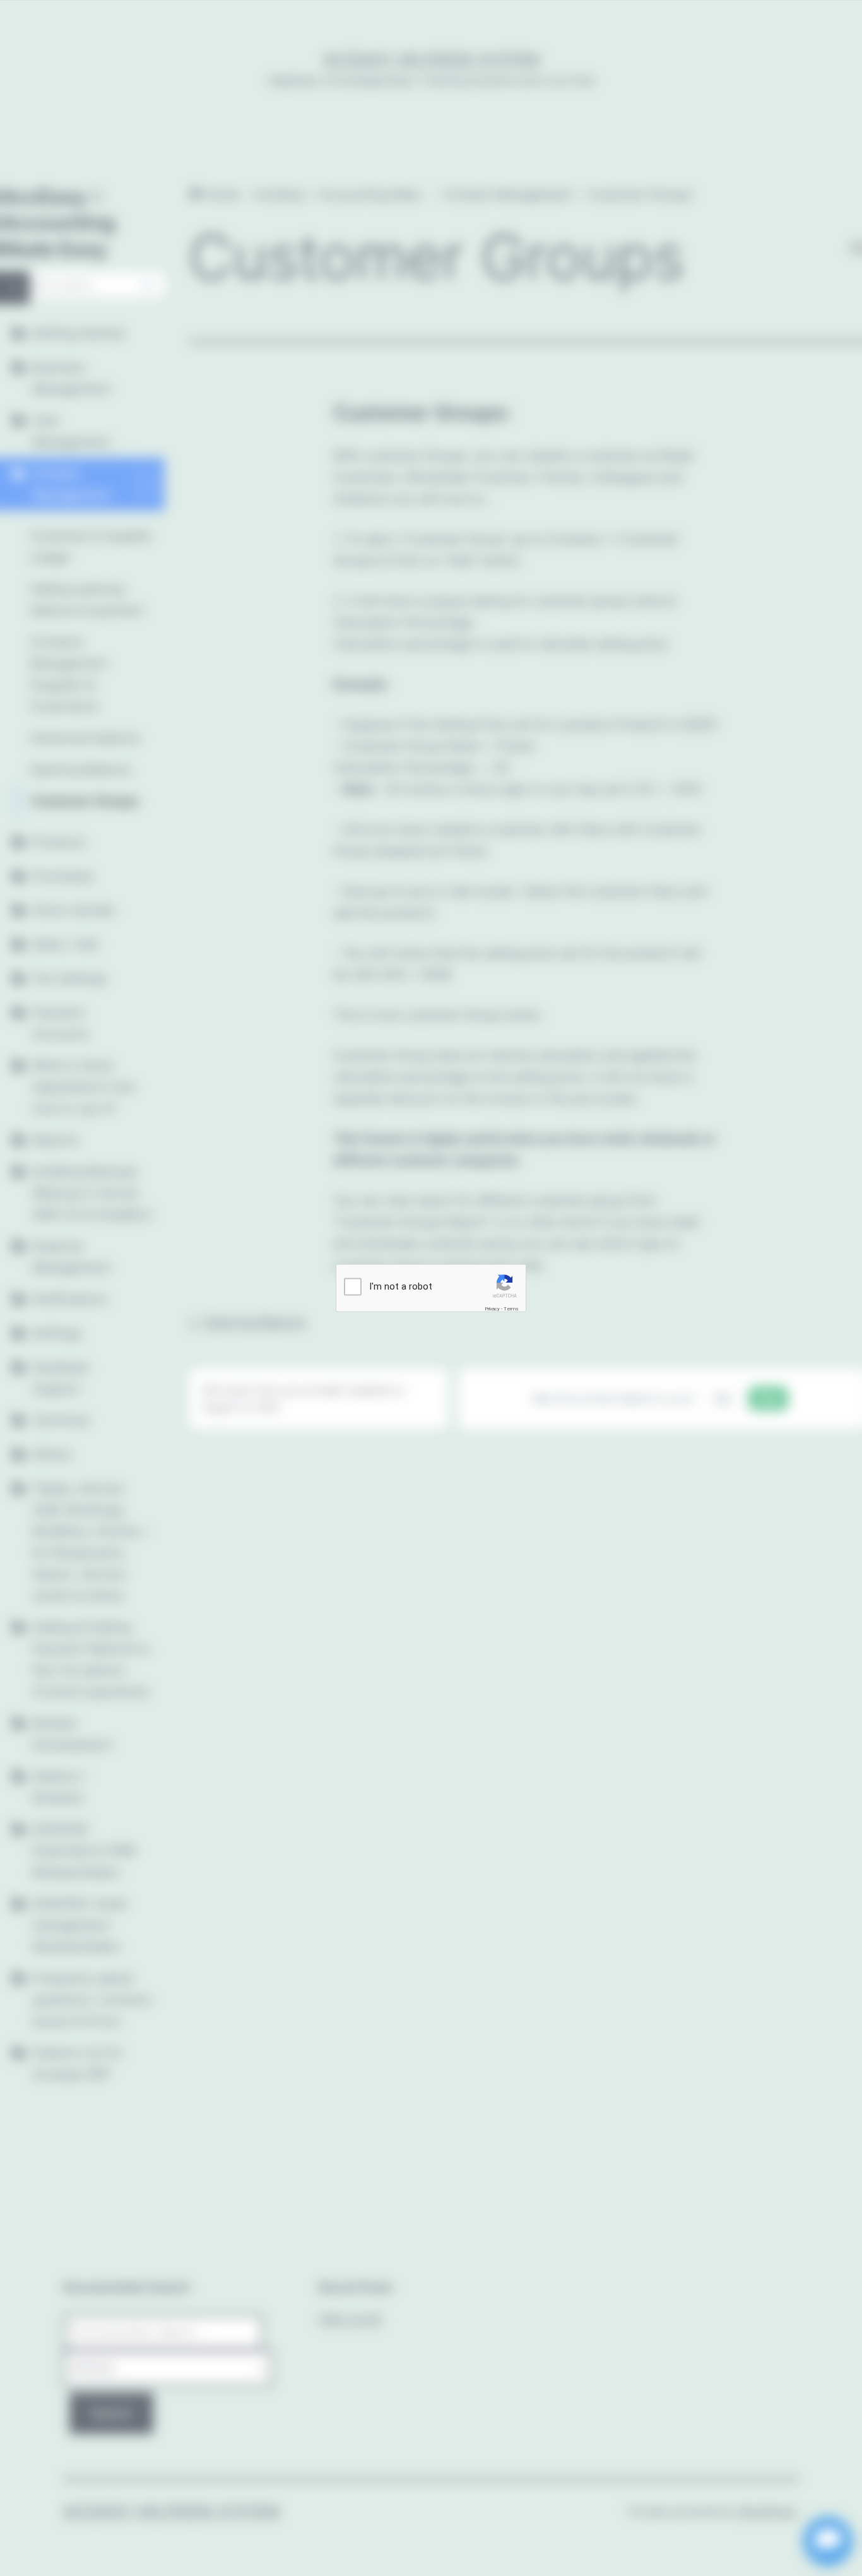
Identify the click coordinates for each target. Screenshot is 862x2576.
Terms (511, 1309)
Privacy (492, 1309)
